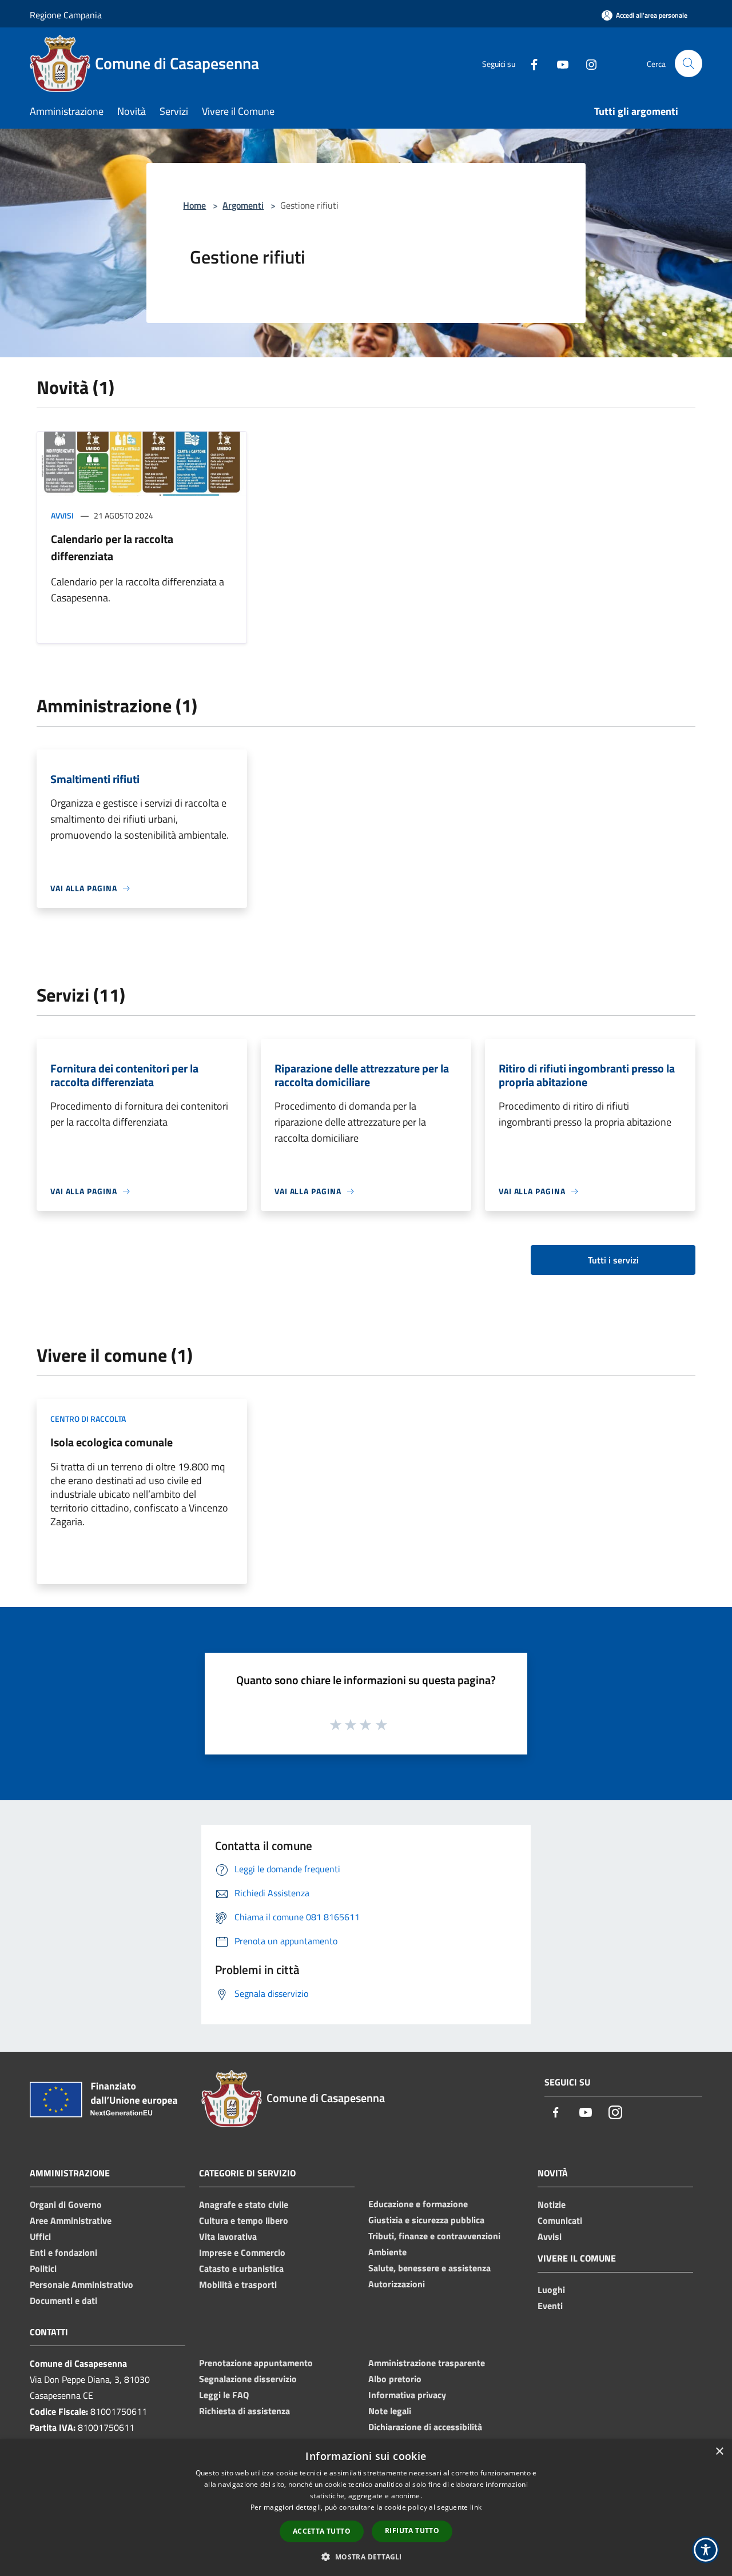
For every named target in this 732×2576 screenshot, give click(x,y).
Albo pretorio (395, 2379)
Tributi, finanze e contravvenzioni (434, 2236)
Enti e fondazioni (63, 2252)
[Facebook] (530, 63)
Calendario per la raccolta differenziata (112, 547)
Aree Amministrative (71, 2220)
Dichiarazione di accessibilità (425, 2427)
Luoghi (551, 2290)
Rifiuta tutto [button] (412, 2531)
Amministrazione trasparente (427, 2363)
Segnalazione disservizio (248, 2379)
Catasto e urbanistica (241, 2268)
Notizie (552, 2204)
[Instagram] (587, 63)
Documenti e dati (63, 2300)
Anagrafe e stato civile (244, 2204)
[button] (366, 2557)
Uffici (40, 2236)
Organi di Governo (66, 2204)
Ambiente (387, 2252)
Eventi (550, 2306)
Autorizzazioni (397, 2284)
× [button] (719, 2452)
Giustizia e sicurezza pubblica (426, 2220)
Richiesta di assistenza (244, 2411)
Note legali (390, 2411)
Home (194, 205)
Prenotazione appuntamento (256, 2363)
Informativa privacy (407, 2395)
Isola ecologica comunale (112, 1442)
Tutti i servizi (613, 1260)
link (476, 2507)
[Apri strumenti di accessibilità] (706, 2550)
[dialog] (366, 2508)
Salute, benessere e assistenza (429, 2268)
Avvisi (62, 515)
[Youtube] (558, 63)
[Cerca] (689, 63)
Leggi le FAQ (224, 2395)
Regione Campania (66, 15)
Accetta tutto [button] (322, 2531)
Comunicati (560, 2220)
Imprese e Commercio (242, 2252)
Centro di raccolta (88, 1419)
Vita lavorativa (228, 2236)
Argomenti (243, 205)
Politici (43, 2268)
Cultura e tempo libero (244, 2220)
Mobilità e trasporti (238, 2284)
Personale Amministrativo (81, 2284)
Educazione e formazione (418, 2204)
